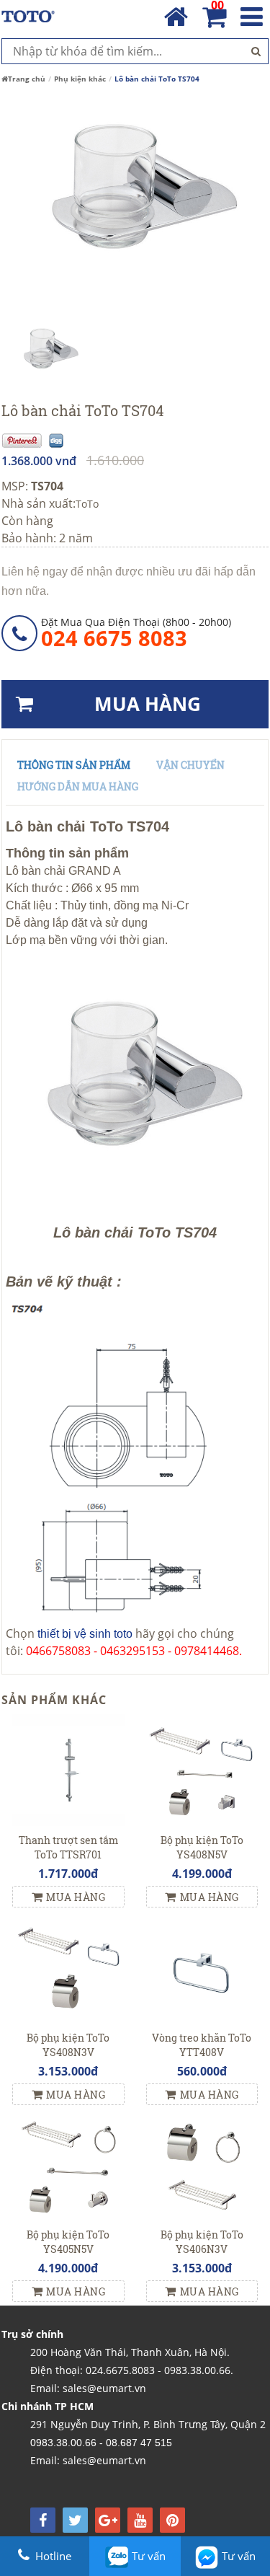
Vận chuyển (190, 765)
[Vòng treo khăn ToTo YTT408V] (202, 1966)
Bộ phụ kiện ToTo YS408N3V (68, 2045)
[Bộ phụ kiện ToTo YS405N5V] (68, 2163)
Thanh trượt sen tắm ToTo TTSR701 (68, 1847)
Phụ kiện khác (80, 79)
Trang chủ (27, 79)
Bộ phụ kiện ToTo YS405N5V (68, 2242)
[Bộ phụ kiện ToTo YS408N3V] (68, 1966)
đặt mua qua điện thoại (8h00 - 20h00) (136, 632)
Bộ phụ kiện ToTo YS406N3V (202, 2242)
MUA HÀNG (148, 704)
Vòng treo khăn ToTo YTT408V (202, 2045)
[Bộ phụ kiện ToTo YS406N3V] (202, 2163)
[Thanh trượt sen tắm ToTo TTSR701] (68, 1769)
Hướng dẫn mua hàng (78, 786)
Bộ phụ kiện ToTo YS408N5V (202, 1847)
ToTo (87, 504)
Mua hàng (76, 1897)
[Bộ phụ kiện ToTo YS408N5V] (202, 1769)
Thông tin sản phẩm (74, 765)
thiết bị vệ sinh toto (85, 1634)
